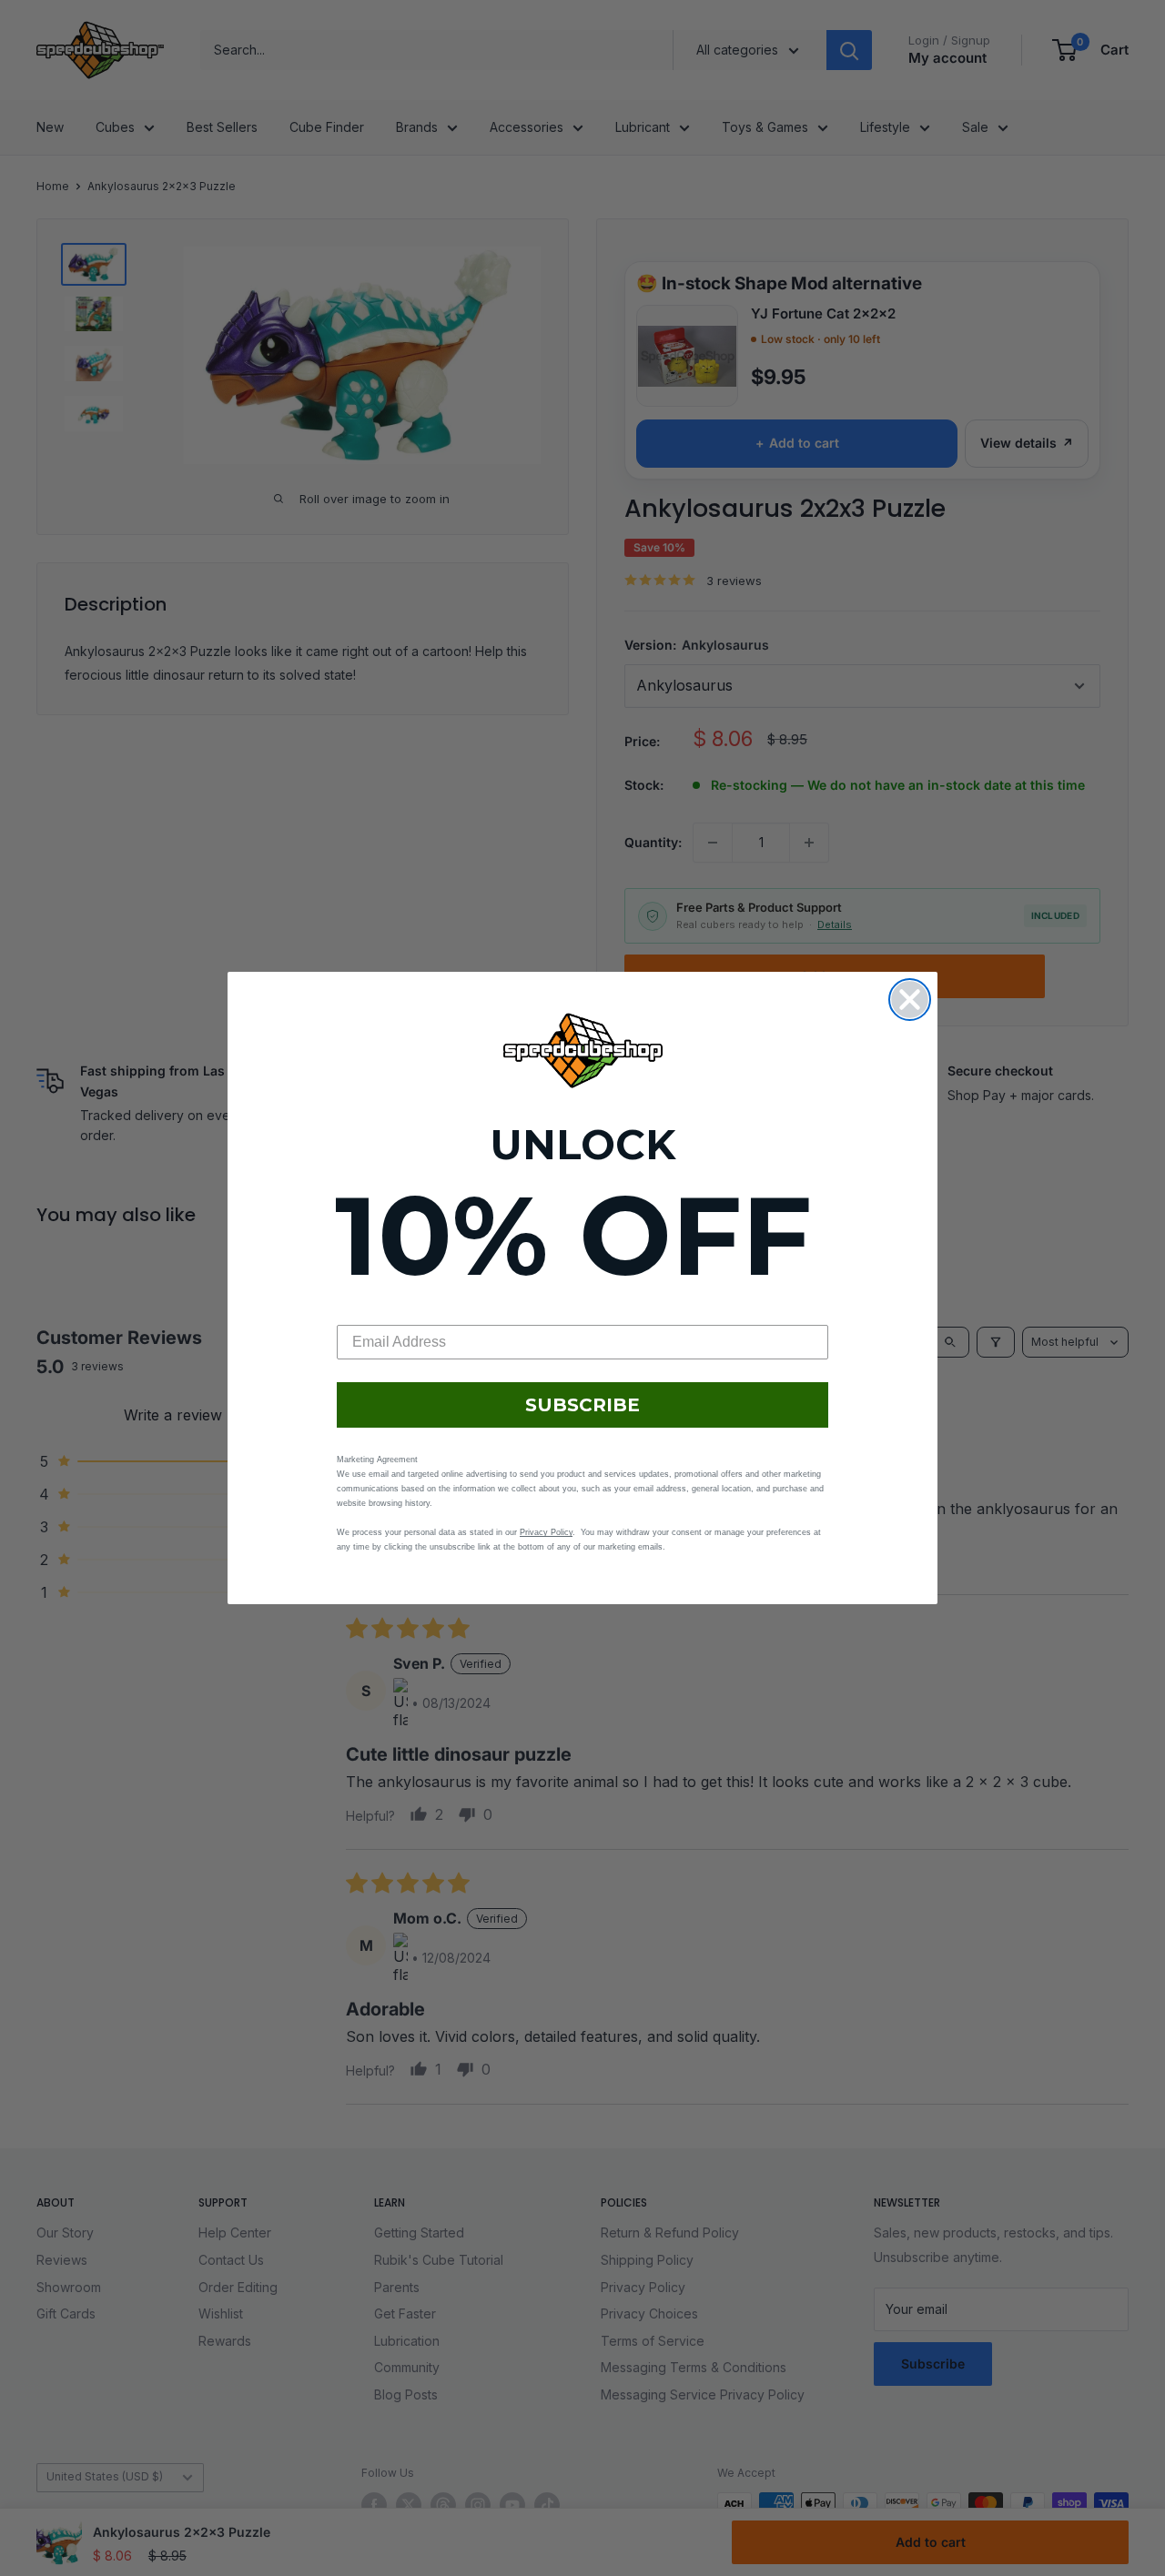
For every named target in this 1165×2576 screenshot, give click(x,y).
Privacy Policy (546, 1532)
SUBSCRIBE (582, 1405)
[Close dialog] (910, 1000)
